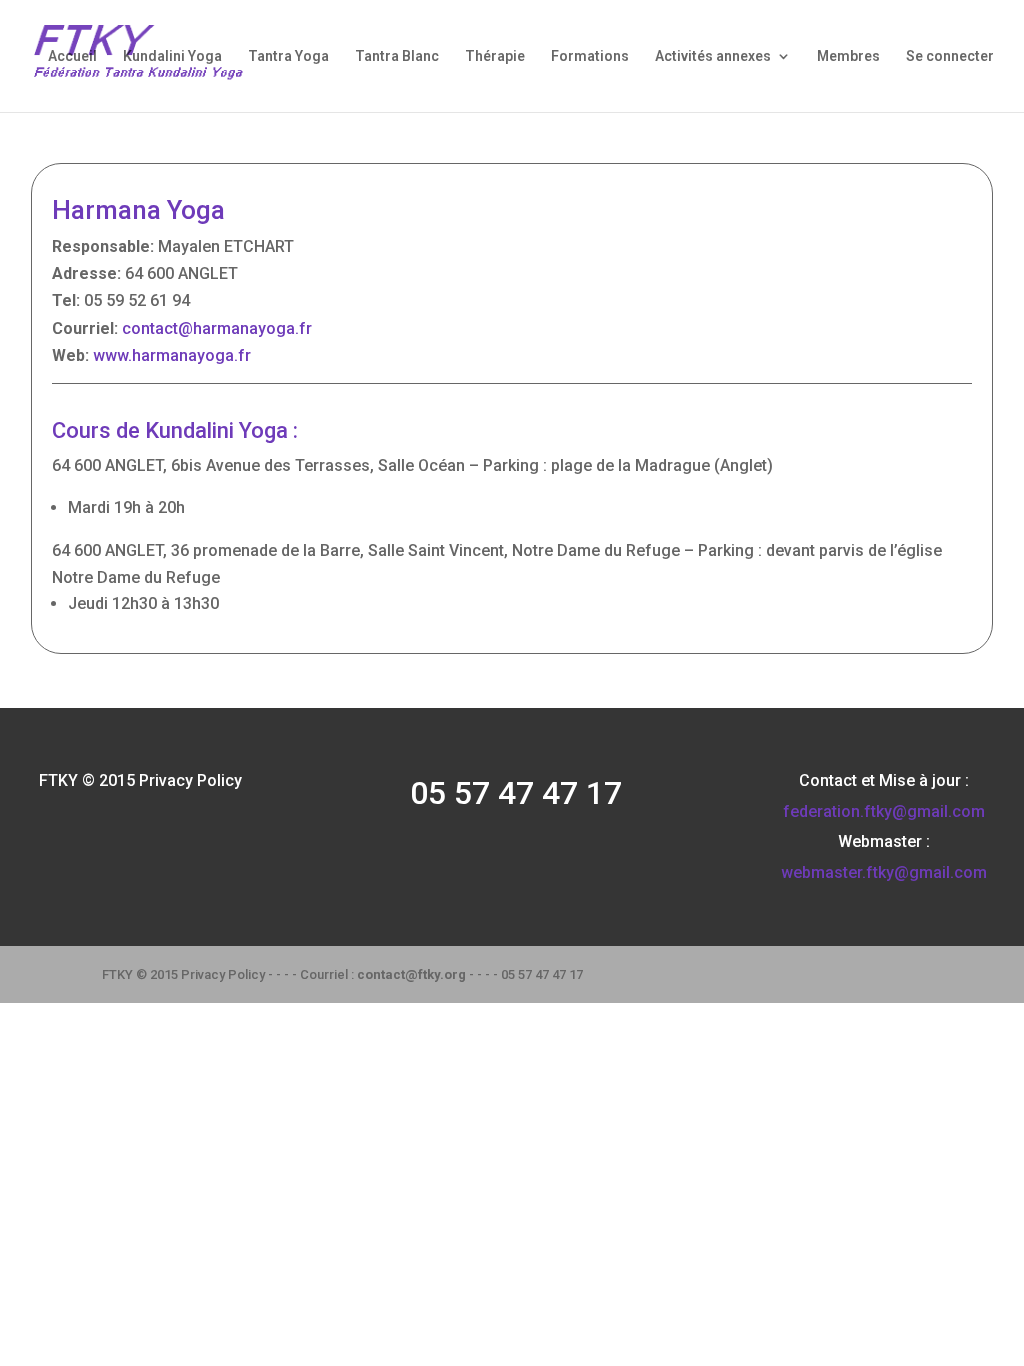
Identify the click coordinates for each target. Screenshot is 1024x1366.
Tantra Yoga (288, 56)
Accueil (72, 56)
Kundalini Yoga (172, 56)
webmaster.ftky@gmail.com (884, 872)
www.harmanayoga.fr (172, 355)
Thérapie (495, 56)
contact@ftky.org (411, 974)
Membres (848, 56)
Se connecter (950, 56)
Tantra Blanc (397, 56)
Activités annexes (713, 56)
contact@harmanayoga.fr (217, 328)
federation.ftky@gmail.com (884, 811)
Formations (590, 56)
